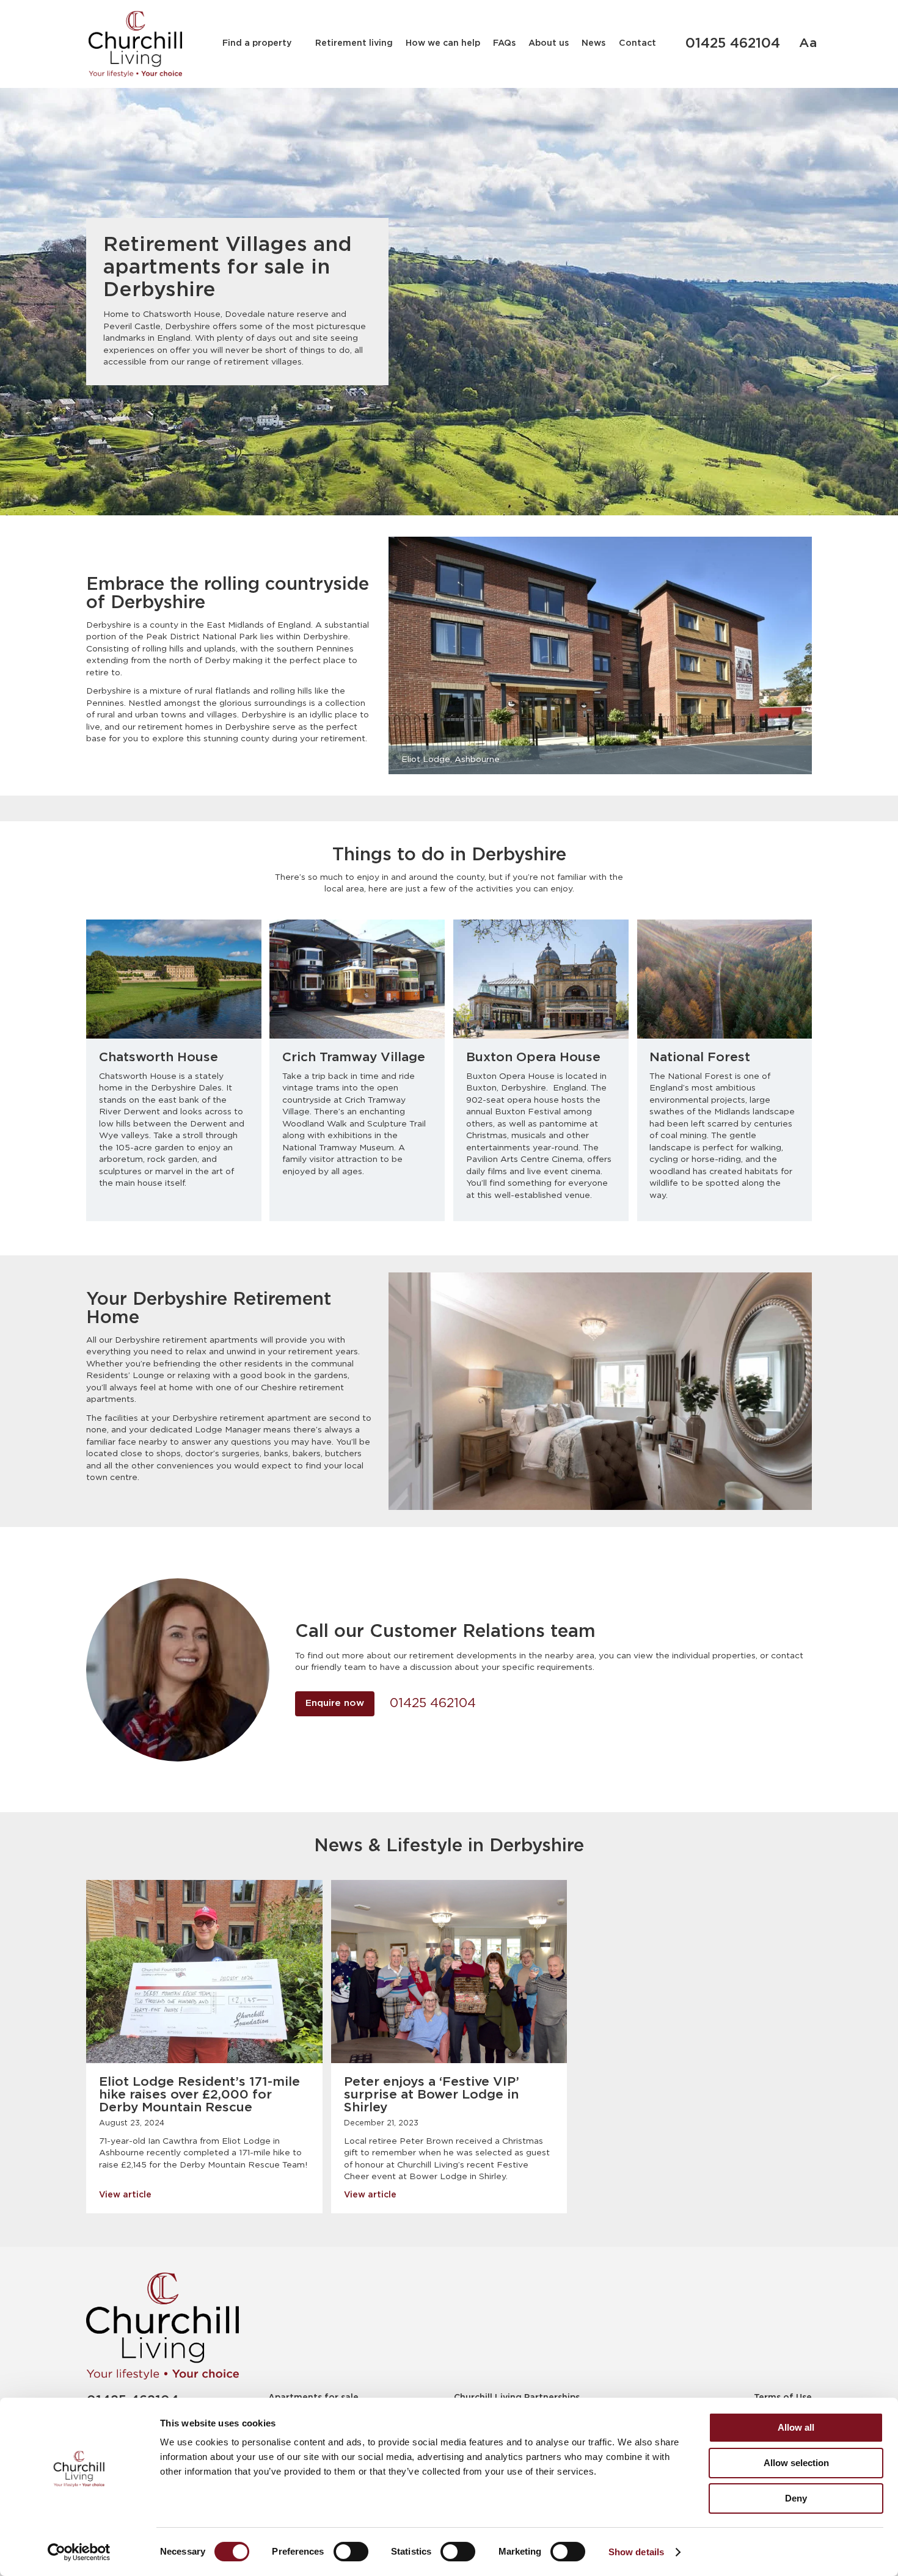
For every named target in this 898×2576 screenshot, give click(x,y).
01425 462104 (733, 44)
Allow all (796, 2427)
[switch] (351, 2552)
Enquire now (335, 1703)
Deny (796, 2498)
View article (125, 2195)
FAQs (504, 43)
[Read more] (204, 1972)
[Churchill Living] (162, 2326)
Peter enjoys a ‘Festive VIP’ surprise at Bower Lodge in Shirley (432, 2095)
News (593, 43)
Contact (637, 43)
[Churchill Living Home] (135, 44)
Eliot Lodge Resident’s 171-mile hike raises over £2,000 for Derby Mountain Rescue (199, 2095)
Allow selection (796, 2463)
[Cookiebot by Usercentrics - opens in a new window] (79, 2552)
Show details (636, 2552)
